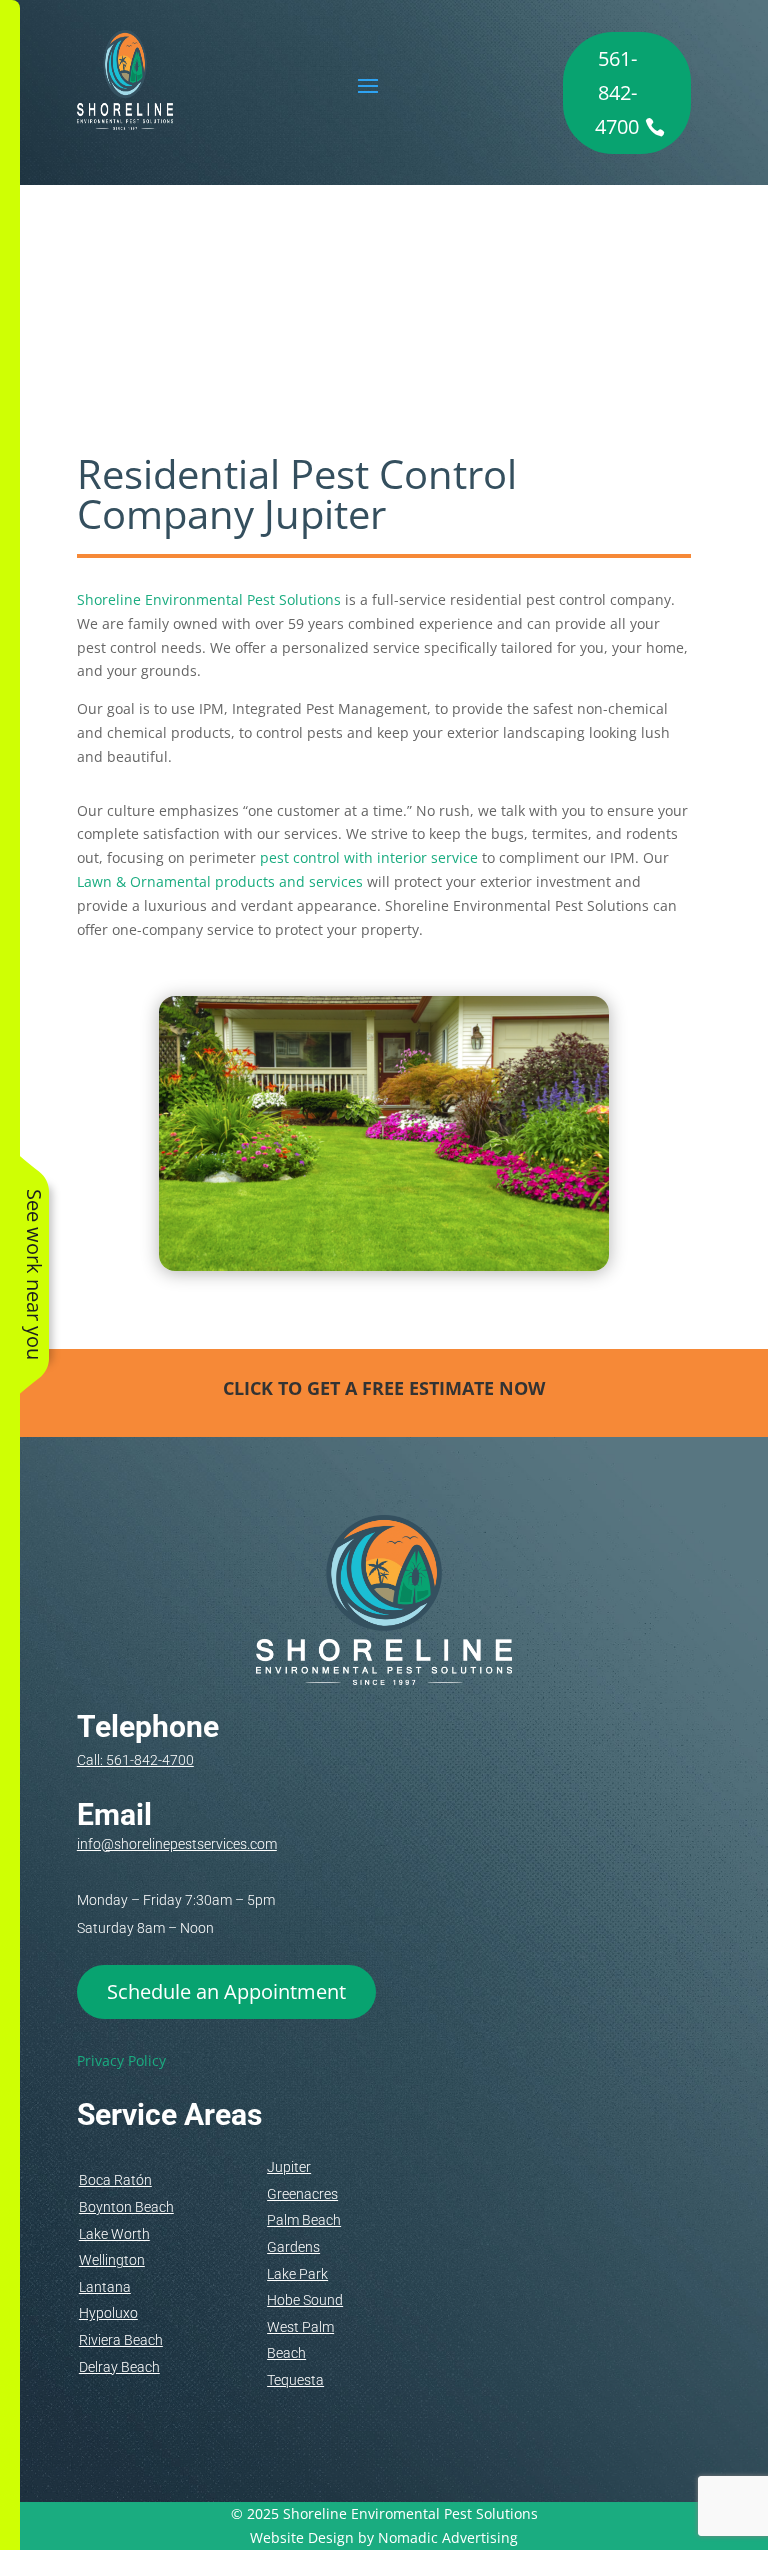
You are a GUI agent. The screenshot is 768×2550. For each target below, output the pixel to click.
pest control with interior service (369, 857)
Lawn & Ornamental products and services (220, 881)
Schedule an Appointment (226, 1991)
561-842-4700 (617, 92)
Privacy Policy (121, 2060)
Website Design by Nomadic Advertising (384, 2537)
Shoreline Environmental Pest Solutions (209, 599)
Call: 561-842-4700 (135, 1760)
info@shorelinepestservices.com (177, 1844)
